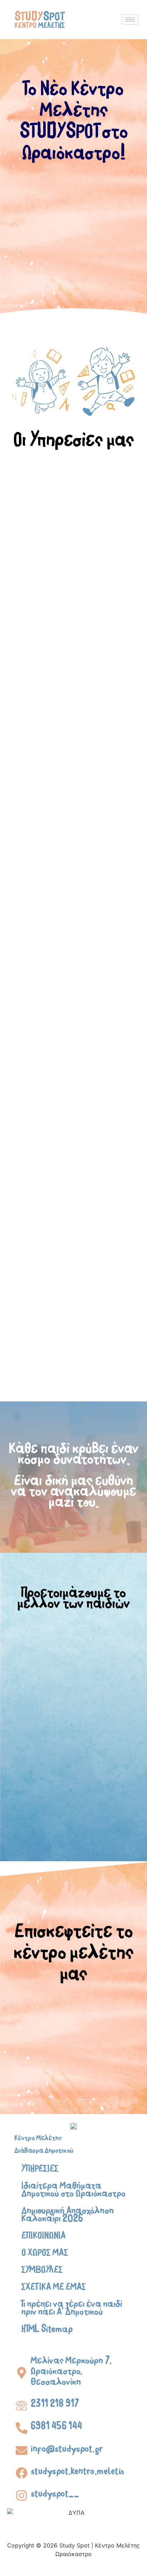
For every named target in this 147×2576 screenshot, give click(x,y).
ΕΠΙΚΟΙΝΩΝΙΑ (44, 2237)
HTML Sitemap (47, 2331)
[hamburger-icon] (130, 19)
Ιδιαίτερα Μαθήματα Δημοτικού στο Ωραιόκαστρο (73, 2191)
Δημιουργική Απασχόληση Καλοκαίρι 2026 (68, 2216)
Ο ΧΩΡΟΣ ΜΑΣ (45, 2254)
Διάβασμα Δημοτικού (44, 2152)
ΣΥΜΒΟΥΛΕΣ (42, 2271)
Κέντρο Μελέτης (38, 2139)
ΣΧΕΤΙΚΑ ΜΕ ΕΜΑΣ (54, 2289)
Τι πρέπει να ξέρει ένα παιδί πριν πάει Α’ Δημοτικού (72, 2310)
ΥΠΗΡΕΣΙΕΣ (40, 2170)
